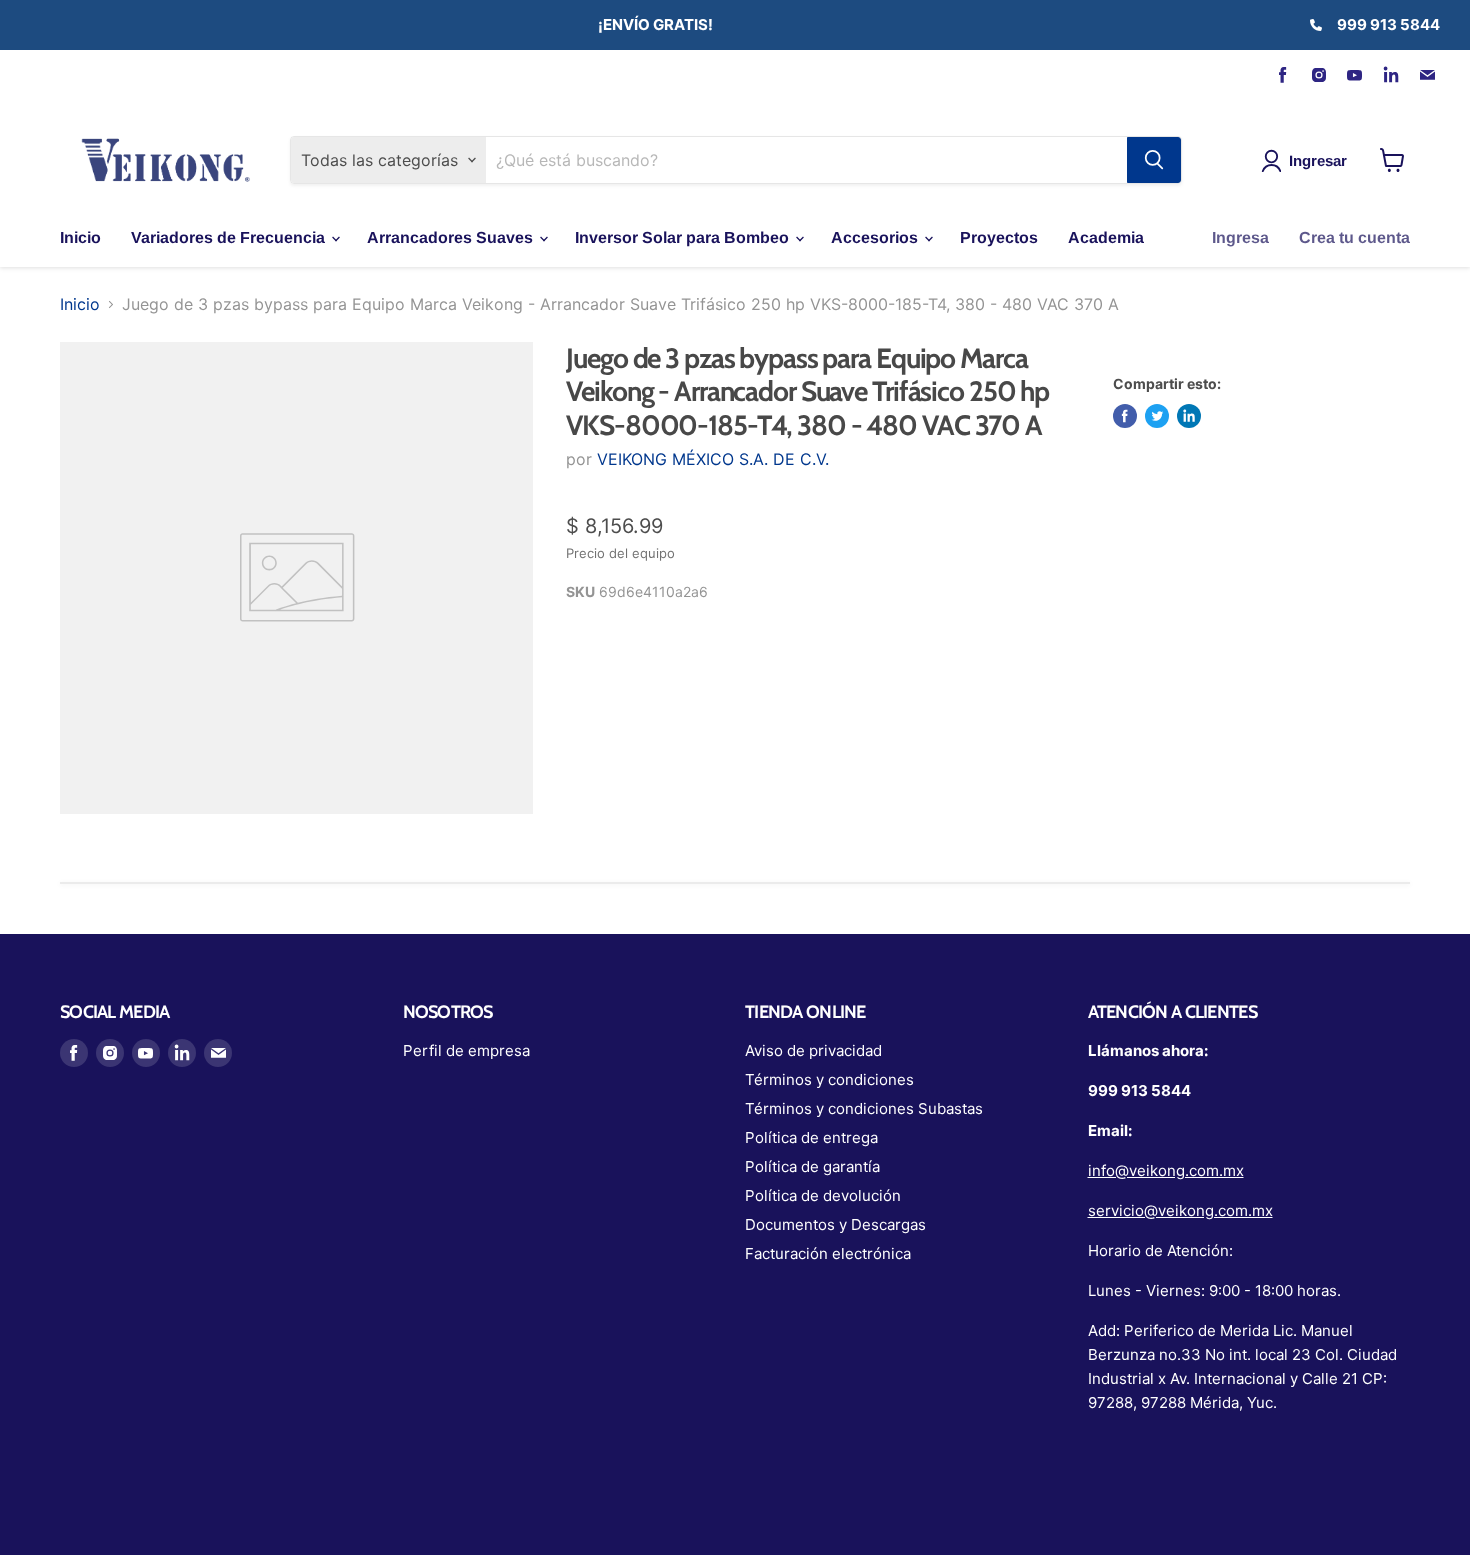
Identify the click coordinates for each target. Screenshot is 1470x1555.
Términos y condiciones (829, 1079)
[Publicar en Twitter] (1157, 416)
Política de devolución (823, 1195)
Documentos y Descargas (835, 1224)
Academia (1106, 237)
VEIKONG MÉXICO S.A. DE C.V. (713, 459)
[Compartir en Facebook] (1125, 416)
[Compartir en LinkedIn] (1189, 416)
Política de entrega (811, 1137)
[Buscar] (1154, 160)
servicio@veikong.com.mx (1180, 1210)
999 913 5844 (1388, 24)
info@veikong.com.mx (1166, 1170)
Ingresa (1240, 237)
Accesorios (876, 237)
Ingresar (1318, 160)
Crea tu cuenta (1354, 237)
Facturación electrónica (828, 1253)
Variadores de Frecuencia (230, 237)
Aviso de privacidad (813, 1050)
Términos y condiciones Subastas (864, 1108)
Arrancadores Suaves (452, 237)
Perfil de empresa (466, 1050)
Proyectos (999, 237)
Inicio (80, 237)
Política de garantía (812, 1166)
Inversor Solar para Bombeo (684, 237)
